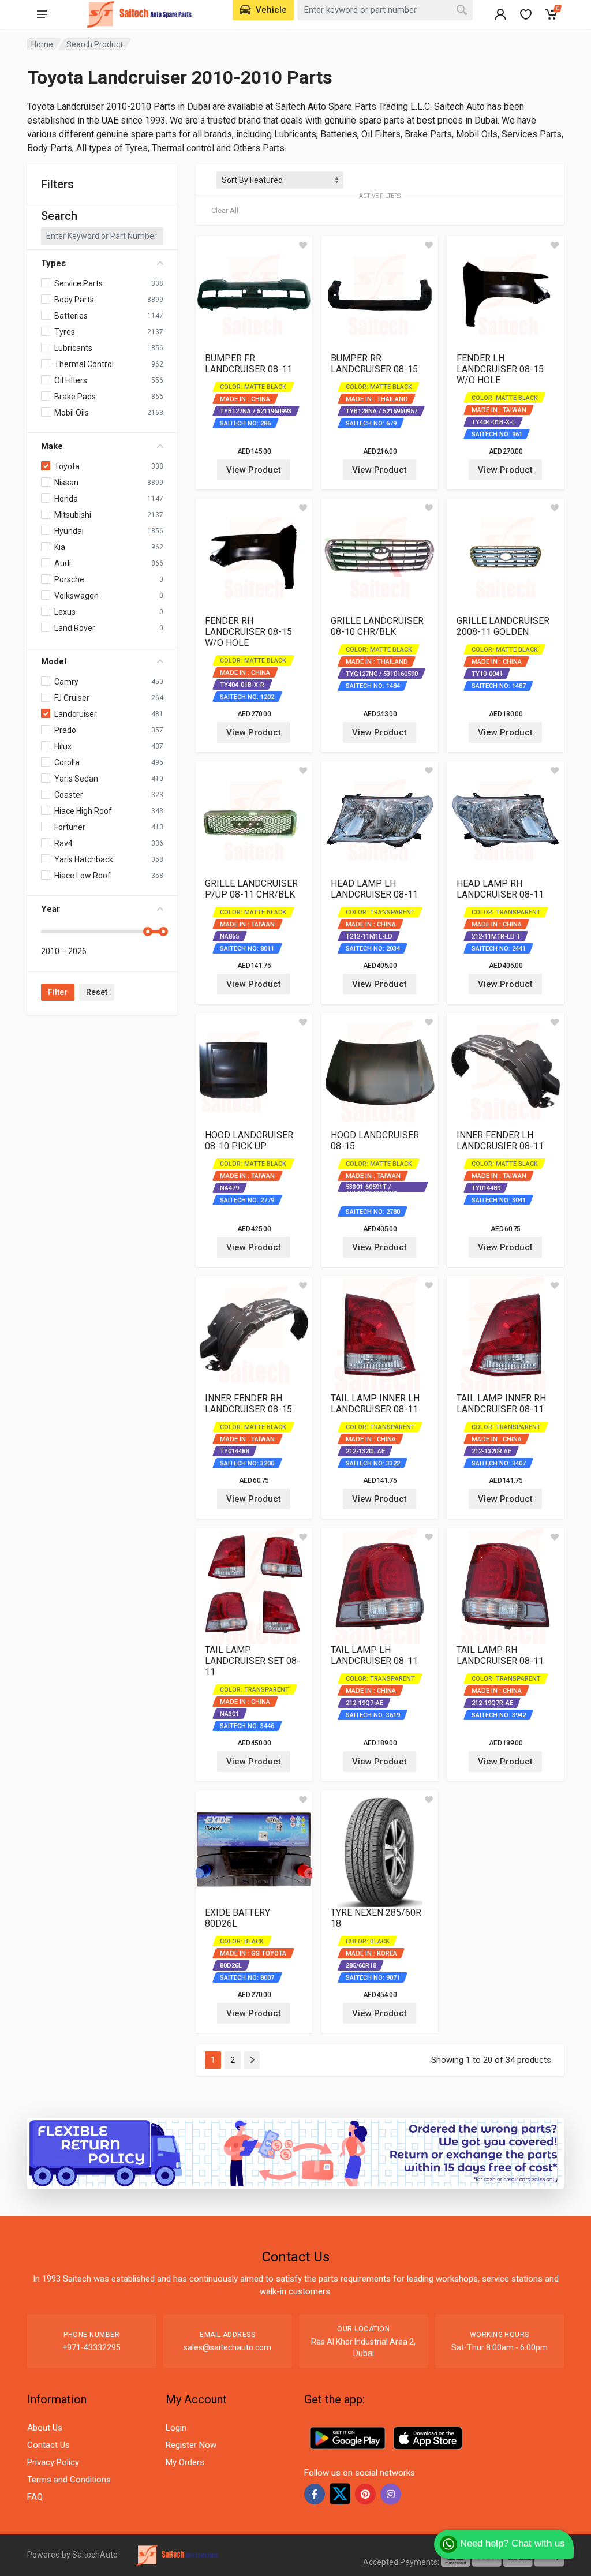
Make (52, 446)
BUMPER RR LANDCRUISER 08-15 (374, 364)
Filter (58, 992)
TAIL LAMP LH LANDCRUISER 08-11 (374, 1655)
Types (53, 263)
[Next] (252, 2060)
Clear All (225, 210)
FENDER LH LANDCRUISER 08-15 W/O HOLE (500, 369)
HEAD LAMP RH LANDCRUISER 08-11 (500, 889)
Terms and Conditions (69, 2480)
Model (54, 661)
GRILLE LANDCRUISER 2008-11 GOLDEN (503, 626)
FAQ (35, 2497)
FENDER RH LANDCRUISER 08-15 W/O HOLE (248, 632)
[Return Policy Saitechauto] (295, 2153)
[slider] (148, 932)
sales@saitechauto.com (227, 2347)
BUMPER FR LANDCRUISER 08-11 (248, 364)
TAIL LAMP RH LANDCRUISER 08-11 (500, 1655)
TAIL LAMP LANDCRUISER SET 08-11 (253, 1661)
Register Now (191, 2445)
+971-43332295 (91, 2347)
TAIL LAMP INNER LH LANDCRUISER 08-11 (375, 1404)
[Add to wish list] (303, 245)
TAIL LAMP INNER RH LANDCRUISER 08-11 (501, 1404)
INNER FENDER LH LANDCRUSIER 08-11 (500, 1141)
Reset (97, 992)
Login (176, 2428)
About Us (45, 2428)
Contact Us (48, 2445)
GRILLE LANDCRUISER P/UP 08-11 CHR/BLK (251, 889)
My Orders (185, 2462)
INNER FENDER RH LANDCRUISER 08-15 (248, 1404)
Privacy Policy (53, 2462)
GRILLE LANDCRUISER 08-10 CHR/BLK (377, 626)
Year (51, 909)
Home (42, 44)
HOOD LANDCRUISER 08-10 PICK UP (249, 1141)
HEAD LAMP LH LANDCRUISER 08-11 (374, 889)
